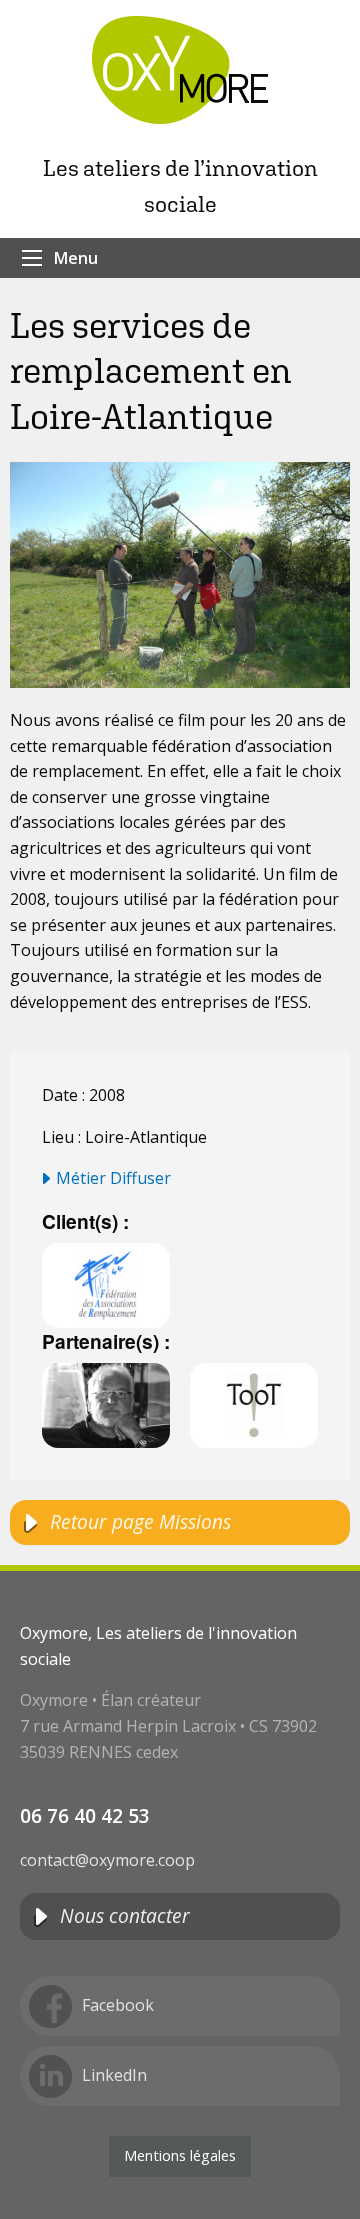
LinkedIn (114, 2075)
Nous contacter (125, 1915)
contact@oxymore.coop (107, 1860)
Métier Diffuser (113, 1178)
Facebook (118, 2005)
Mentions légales (180, 2155)
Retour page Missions (140, 1521)
